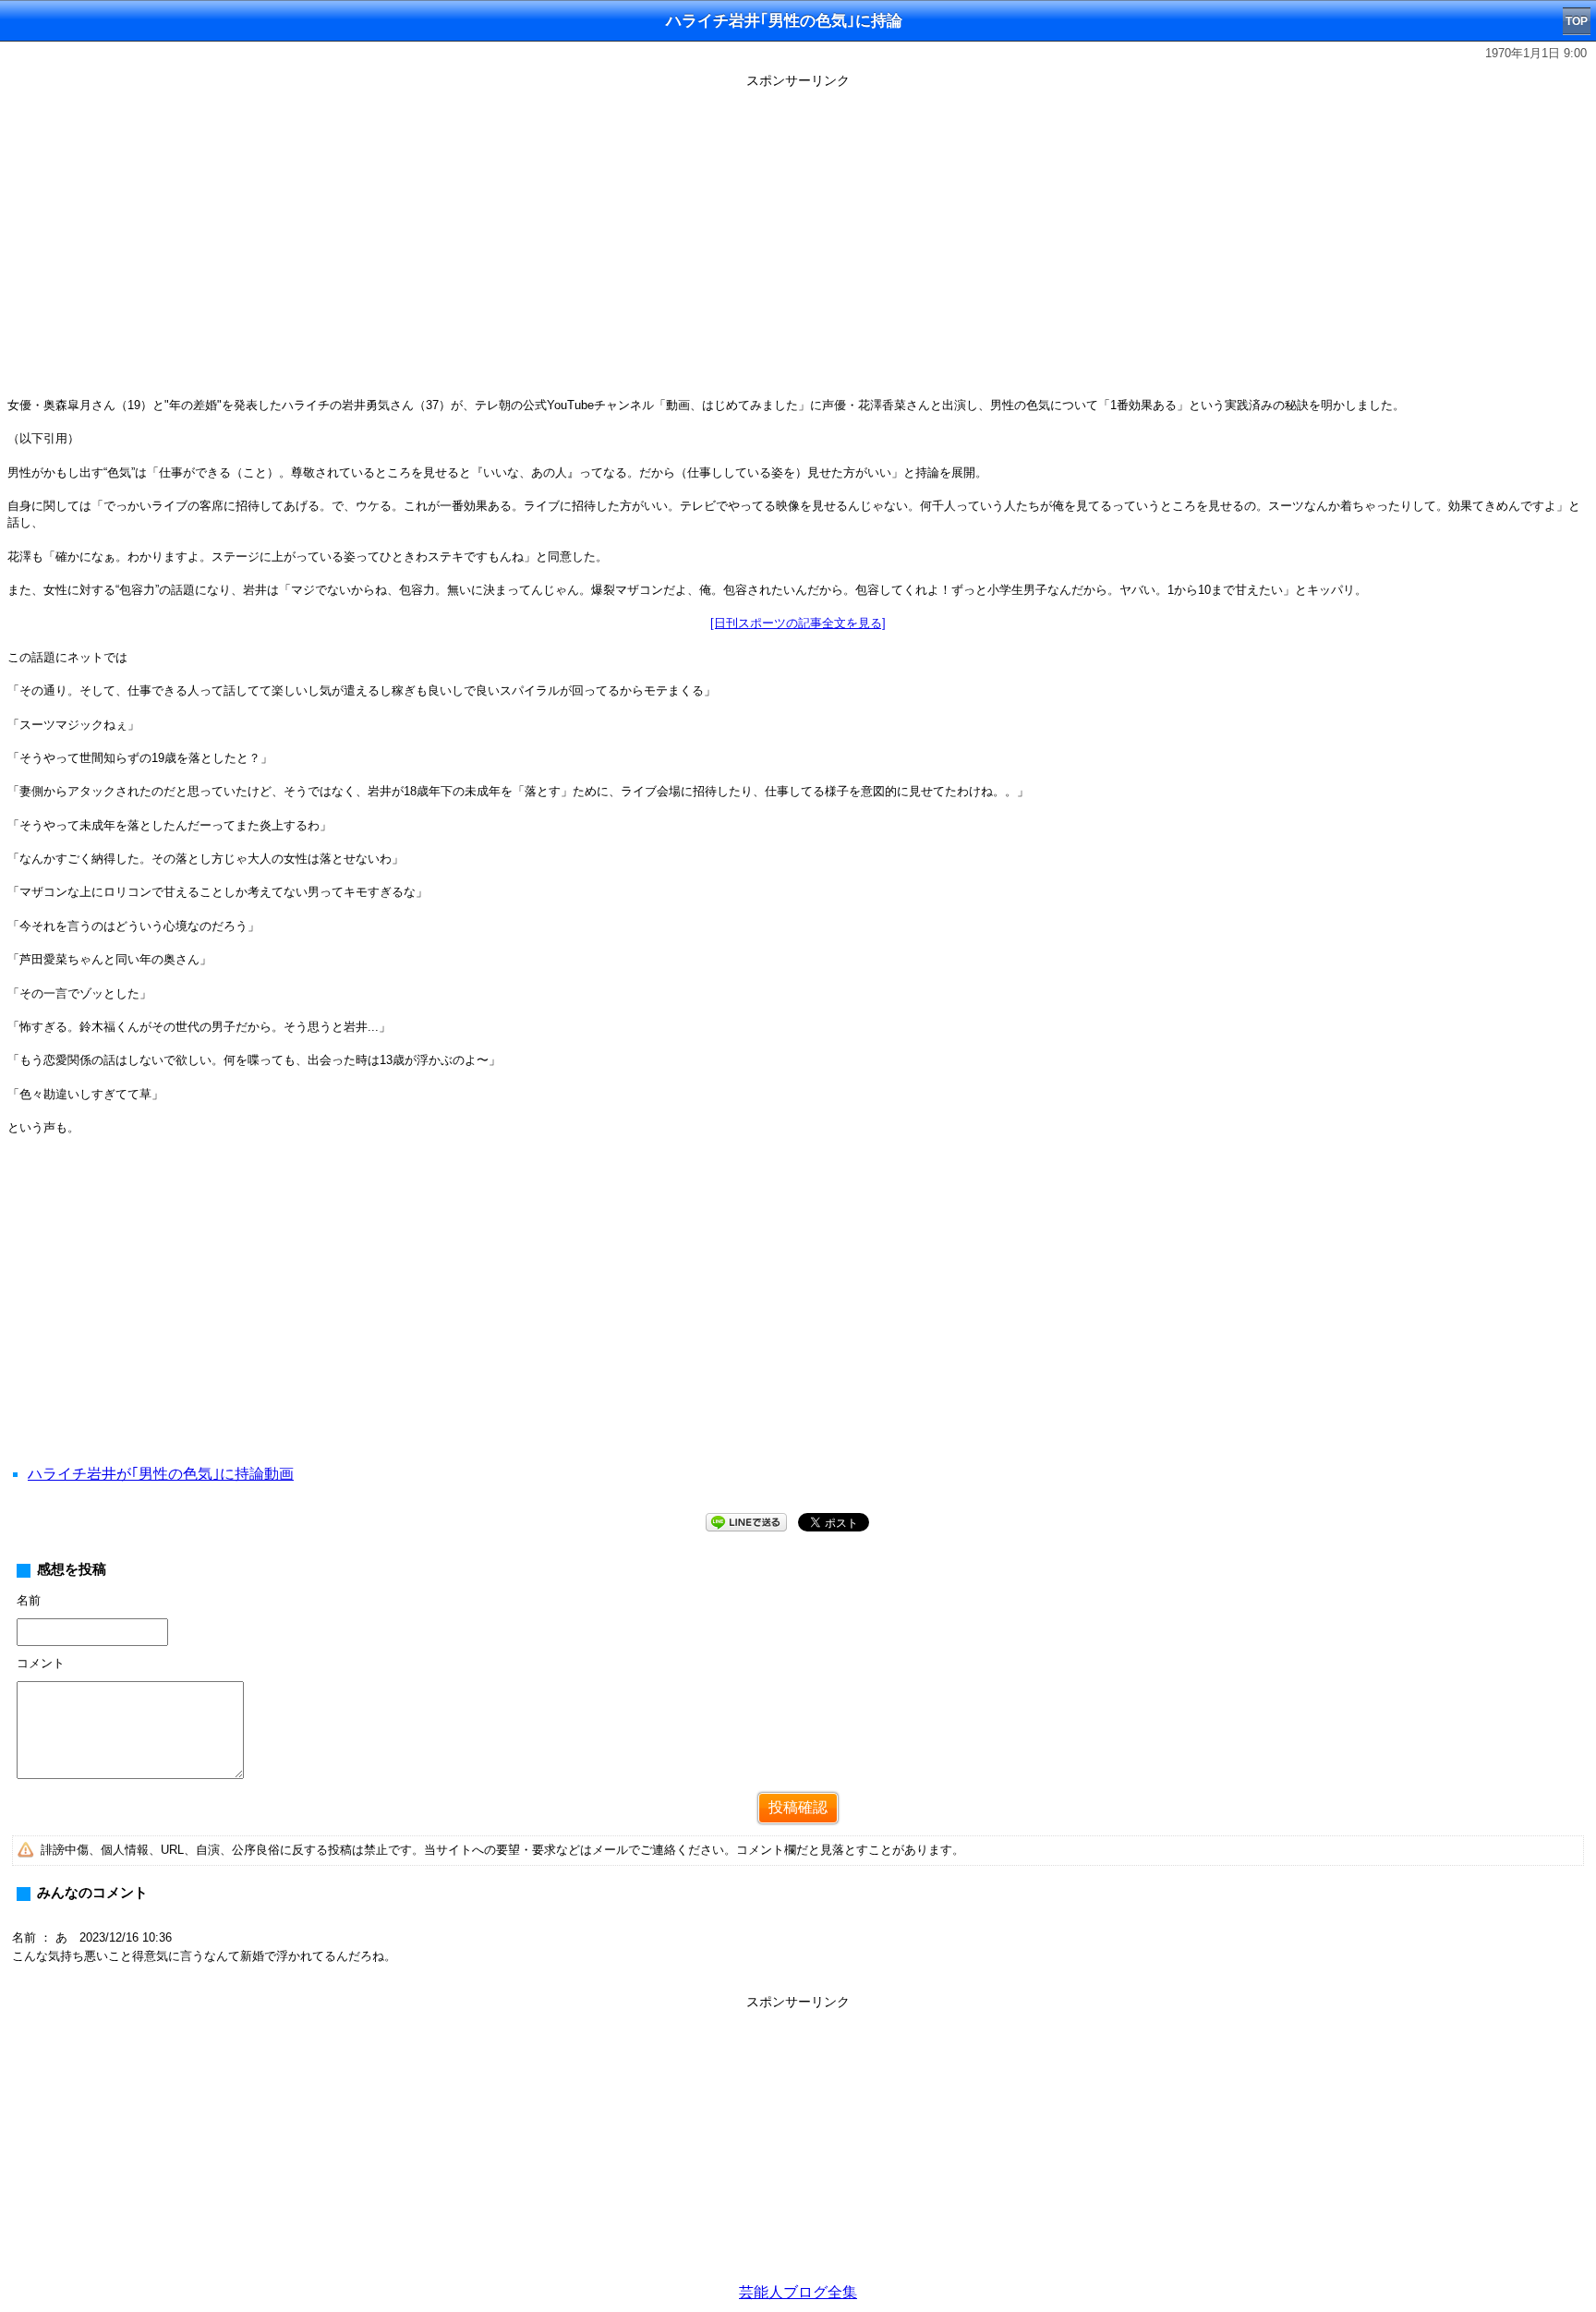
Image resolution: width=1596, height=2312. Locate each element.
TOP (1577, 21)
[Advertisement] (798, 1323)
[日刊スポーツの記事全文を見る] (798, 623)
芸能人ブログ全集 (798, 2292)
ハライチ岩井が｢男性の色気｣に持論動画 (161, 1474)
